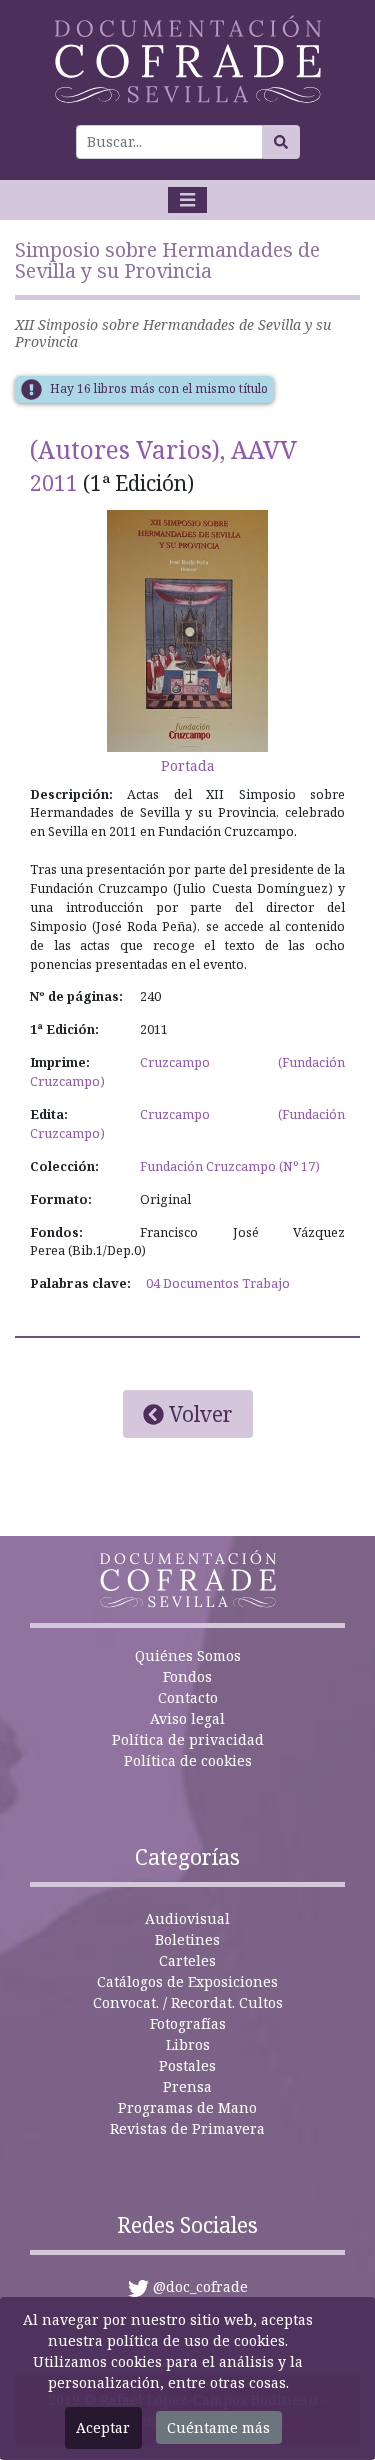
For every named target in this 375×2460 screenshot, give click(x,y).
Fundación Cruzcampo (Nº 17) (230, 1166)
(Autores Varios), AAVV (163, 449)
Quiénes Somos (188, 1655)
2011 (54, 483)
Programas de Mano (187, 2107)
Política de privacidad (188, 1739)
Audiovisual (187, 1918)
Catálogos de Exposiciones (187, 1981)
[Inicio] (188, 59)
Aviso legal (187, 1718)
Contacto (188, 1697)
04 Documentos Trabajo (218, 1283)
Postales (187, 2065)
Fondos (187, 1676)
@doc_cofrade (200, 2286)
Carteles (187, 1960)
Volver (198, 1414)
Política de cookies (188, 1760)
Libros (188, 2044)
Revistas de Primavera (187, 2128)
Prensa (187, 2086)
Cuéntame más (218, 2427)
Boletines (187, 1939)
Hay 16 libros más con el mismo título (159, 387)
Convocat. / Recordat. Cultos (188, 2002)
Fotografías (188, 2023)
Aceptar (103, 2427)
